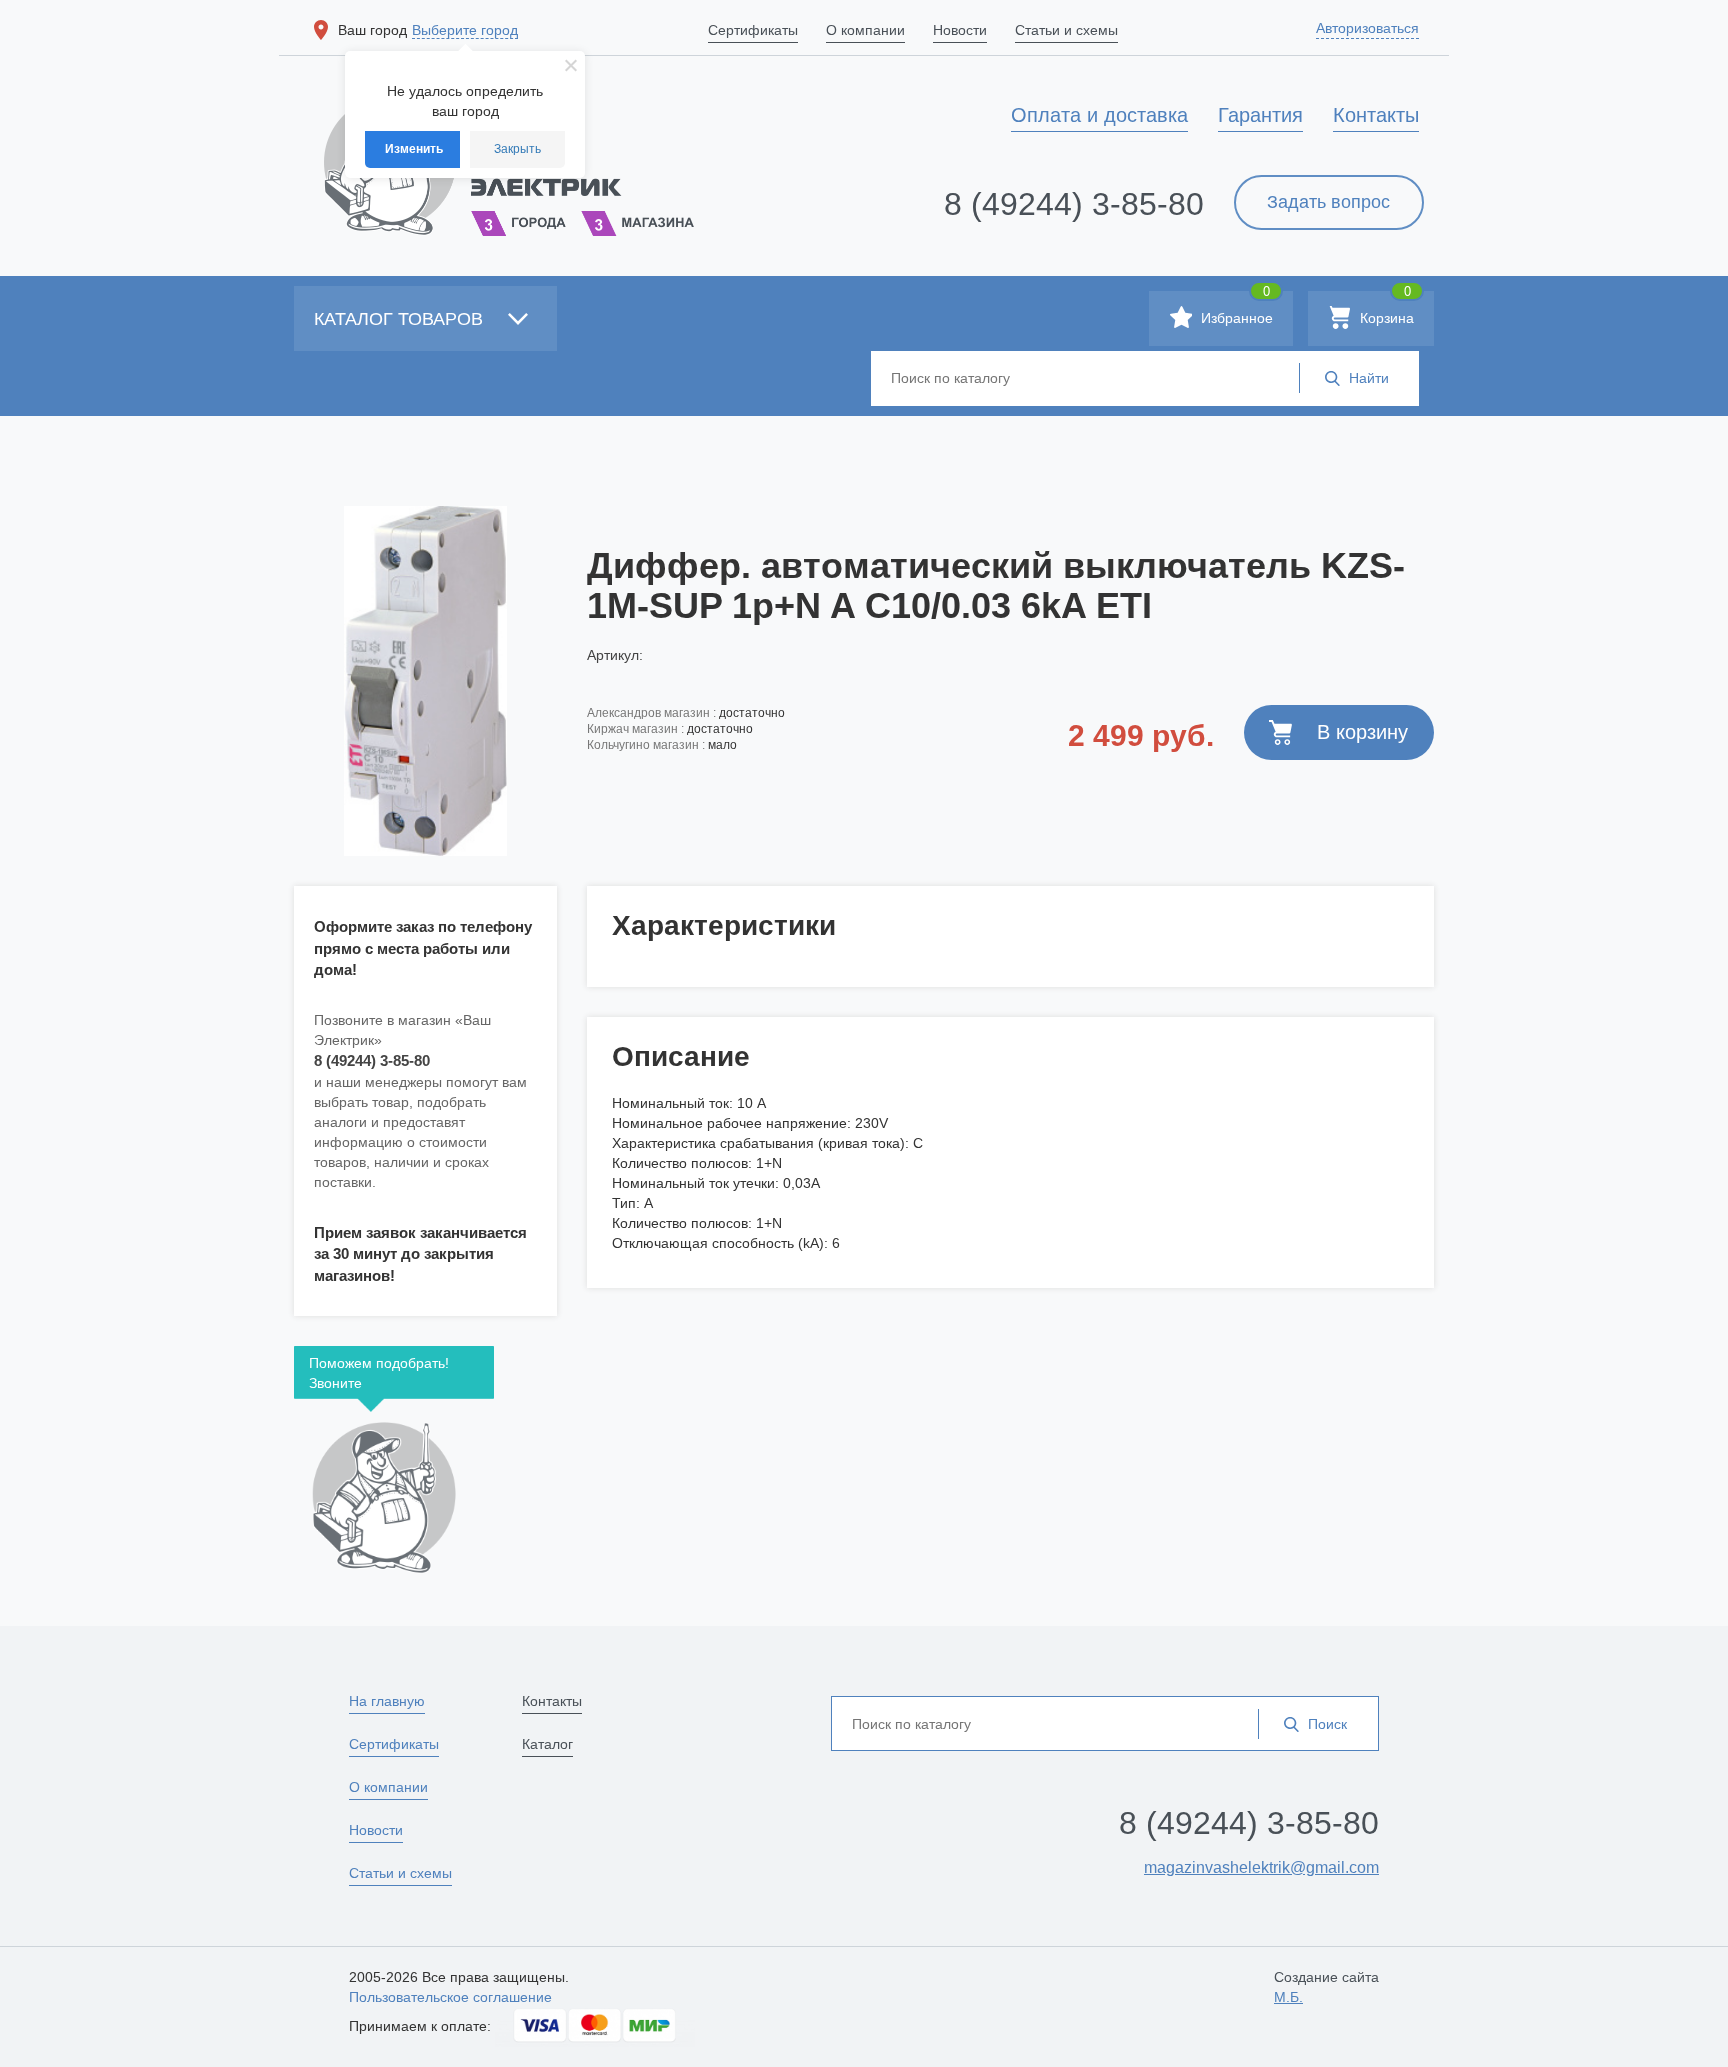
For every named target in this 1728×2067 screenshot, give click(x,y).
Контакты (552, 1701)
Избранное (1235, 308)
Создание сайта (1326, 1987)
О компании (388, 1787)
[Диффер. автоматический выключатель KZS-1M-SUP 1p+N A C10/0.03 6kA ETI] (425, 681)
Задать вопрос (1328, 202)
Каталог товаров (401, 319)
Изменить (414, 149)
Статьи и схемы (400, 1873)
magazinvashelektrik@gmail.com (1261, 1867)
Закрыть (517, 149)
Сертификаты (394, 1744)
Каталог (547, 1744)
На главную (387, 1701)
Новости (376, 1830)
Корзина (1385, 308)
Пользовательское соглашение (450, 1997)
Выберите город (465, 30)
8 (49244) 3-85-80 (1074, 204)
